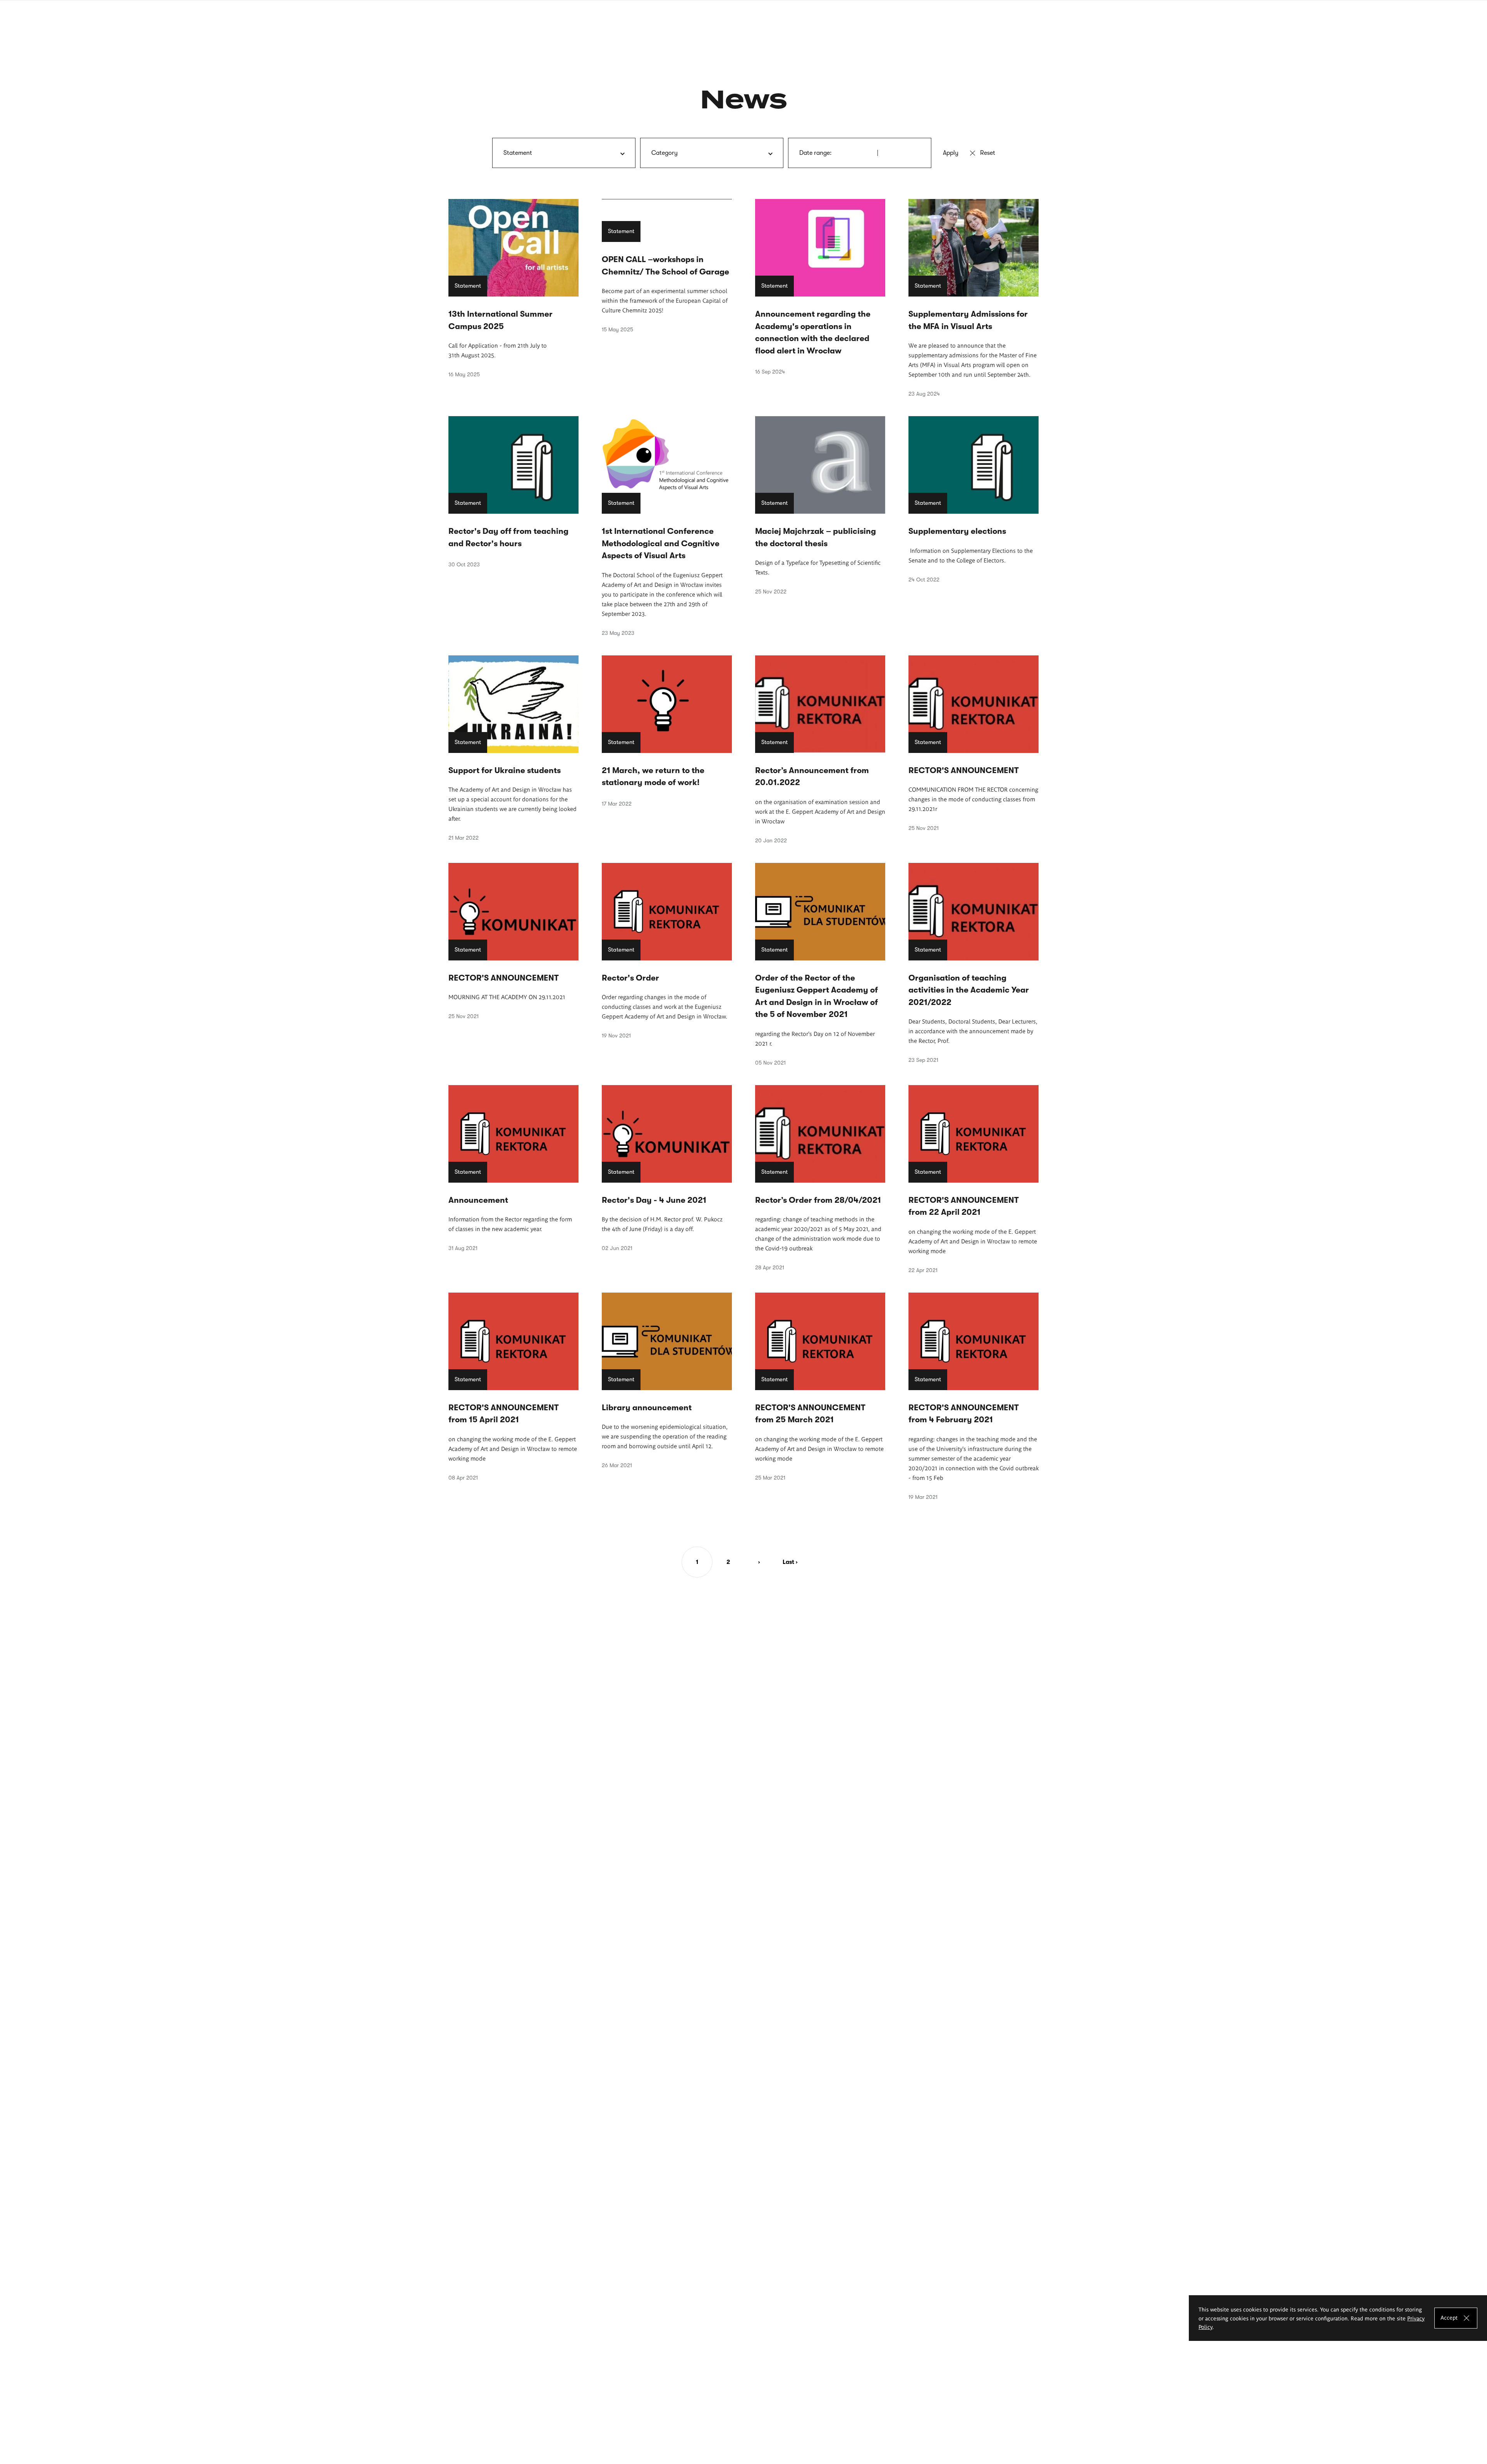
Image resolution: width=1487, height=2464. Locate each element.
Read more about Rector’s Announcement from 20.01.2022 (820, 749)
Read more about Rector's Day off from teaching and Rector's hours (513, 492)
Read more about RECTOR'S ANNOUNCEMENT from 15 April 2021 (513, 1387)
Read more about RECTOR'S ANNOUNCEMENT (974, 743)
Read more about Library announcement (667, 1381)
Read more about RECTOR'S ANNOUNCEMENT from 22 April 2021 (974, 1179)
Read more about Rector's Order (667, 951)
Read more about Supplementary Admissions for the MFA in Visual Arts (974, 298)
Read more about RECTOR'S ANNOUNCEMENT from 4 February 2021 (974, 1396)
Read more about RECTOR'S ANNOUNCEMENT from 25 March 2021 (820, 1387)
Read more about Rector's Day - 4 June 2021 (667, 1168)
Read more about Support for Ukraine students (513, 748)
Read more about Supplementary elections (974, 499)
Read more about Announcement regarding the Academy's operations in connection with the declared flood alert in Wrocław (820, 287)
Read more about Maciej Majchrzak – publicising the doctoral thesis (820, 505)
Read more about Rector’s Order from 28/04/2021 (820, 1178)
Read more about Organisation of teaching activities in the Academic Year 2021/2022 (974, 963)
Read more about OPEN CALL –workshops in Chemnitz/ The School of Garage (667, 266)
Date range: (816, 153)
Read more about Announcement (513, 1168)
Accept (1449, 2317)
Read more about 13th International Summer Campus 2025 (513, 288)
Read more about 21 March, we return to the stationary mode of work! (667, 731)
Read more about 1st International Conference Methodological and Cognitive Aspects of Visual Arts (667, 526)
